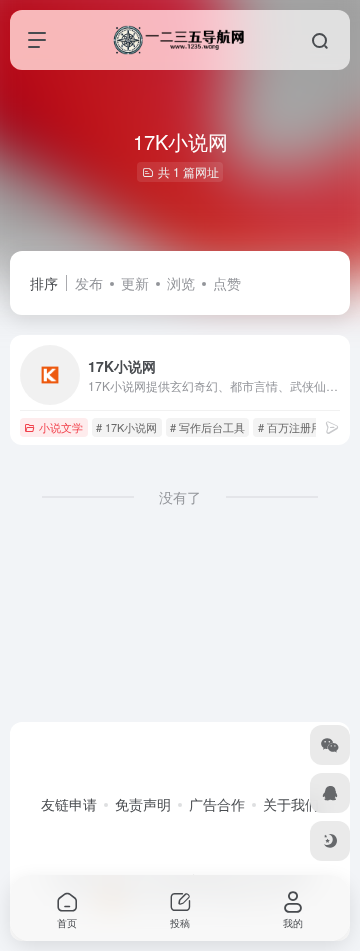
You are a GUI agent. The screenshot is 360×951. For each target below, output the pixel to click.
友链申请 (69, 804)
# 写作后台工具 (207, 427)
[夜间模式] (330, 841)
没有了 (180, 497)
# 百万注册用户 (295, 427)
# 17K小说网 (126, 427)
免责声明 (143, 804)
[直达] (332, 426)
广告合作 (217, 804)
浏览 (181, 283)
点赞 (227, 283)
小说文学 (61, 427)
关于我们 (291, 804)
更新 (135, 283)
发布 (89, 283)
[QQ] (330, 793)
